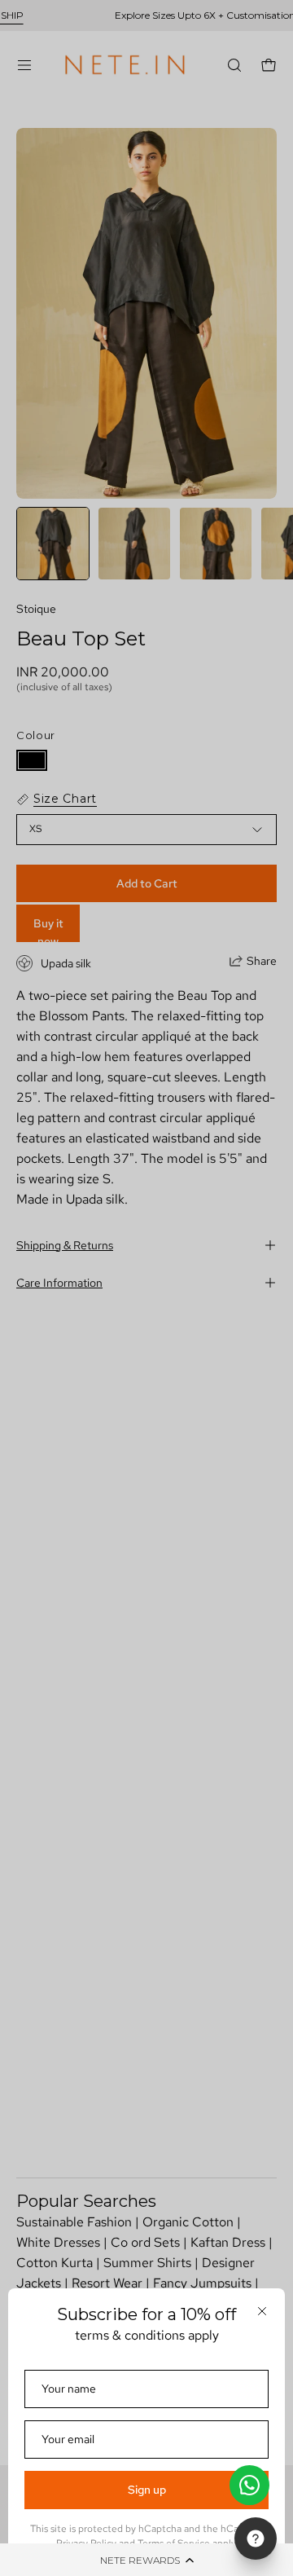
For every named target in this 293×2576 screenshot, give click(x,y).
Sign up (147, 2490)
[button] (146, 2560)
